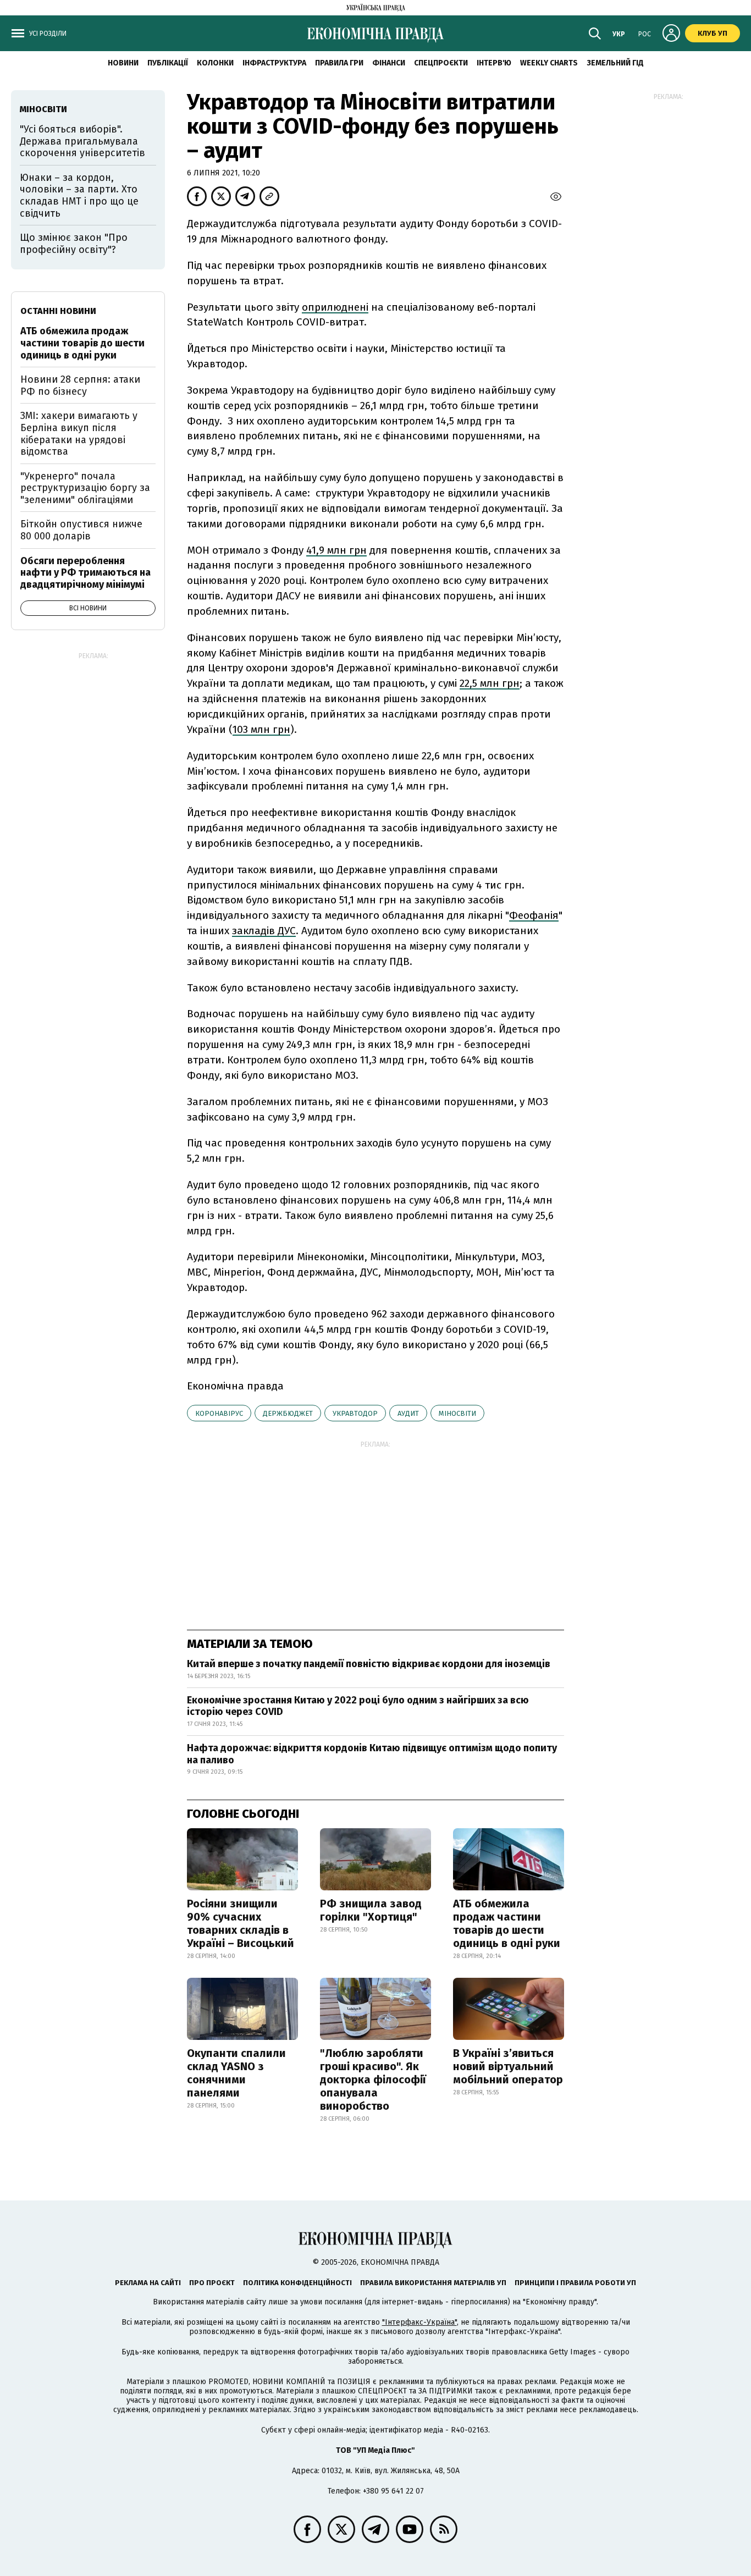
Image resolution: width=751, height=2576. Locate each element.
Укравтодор (355, 1413)
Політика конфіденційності (297, 2283)
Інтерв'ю (494, 63)
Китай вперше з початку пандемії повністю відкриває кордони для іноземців (369, 1664)
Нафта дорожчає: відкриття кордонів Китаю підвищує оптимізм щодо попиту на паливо (372, 1754)
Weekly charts (549, 63)
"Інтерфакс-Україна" (419, 2322)
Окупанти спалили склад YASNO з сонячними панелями (236, 2073)
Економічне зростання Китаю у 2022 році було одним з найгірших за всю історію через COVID (358, 1706)
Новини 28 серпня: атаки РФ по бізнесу (80, 385)
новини (123, 63)
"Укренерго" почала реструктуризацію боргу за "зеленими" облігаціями (85, 488)
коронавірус (219, 1413)
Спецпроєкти (441, 63)
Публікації (168, 63)
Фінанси (389, 63)
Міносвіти (457, 1413)
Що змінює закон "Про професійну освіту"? (74, 244)
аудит (408, 1413)
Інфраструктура (274, 63)
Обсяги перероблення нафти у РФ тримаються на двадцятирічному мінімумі (85, 573)
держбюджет (288, 1413)
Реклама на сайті (148, 2283)
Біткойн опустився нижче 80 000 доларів (81, 530)
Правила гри (339, 63)
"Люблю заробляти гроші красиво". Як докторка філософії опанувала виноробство (373, 2079)
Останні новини (58, 311)
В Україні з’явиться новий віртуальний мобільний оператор (508, 2066)
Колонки (215, 63)
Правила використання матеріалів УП (433, 2283)
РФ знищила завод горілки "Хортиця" (371, 1910)
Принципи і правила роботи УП (575, 2283)
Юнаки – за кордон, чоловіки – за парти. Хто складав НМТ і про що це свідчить (79, 195)
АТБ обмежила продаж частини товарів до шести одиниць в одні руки (507, 1923)
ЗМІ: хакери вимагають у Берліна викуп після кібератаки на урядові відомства (79, 434)
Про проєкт (212, 2283)
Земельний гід (615, 63)
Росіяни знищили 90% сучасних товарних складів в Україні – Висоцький (241, 1923)
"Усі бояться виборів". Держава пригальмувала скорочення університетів (82, 141)
